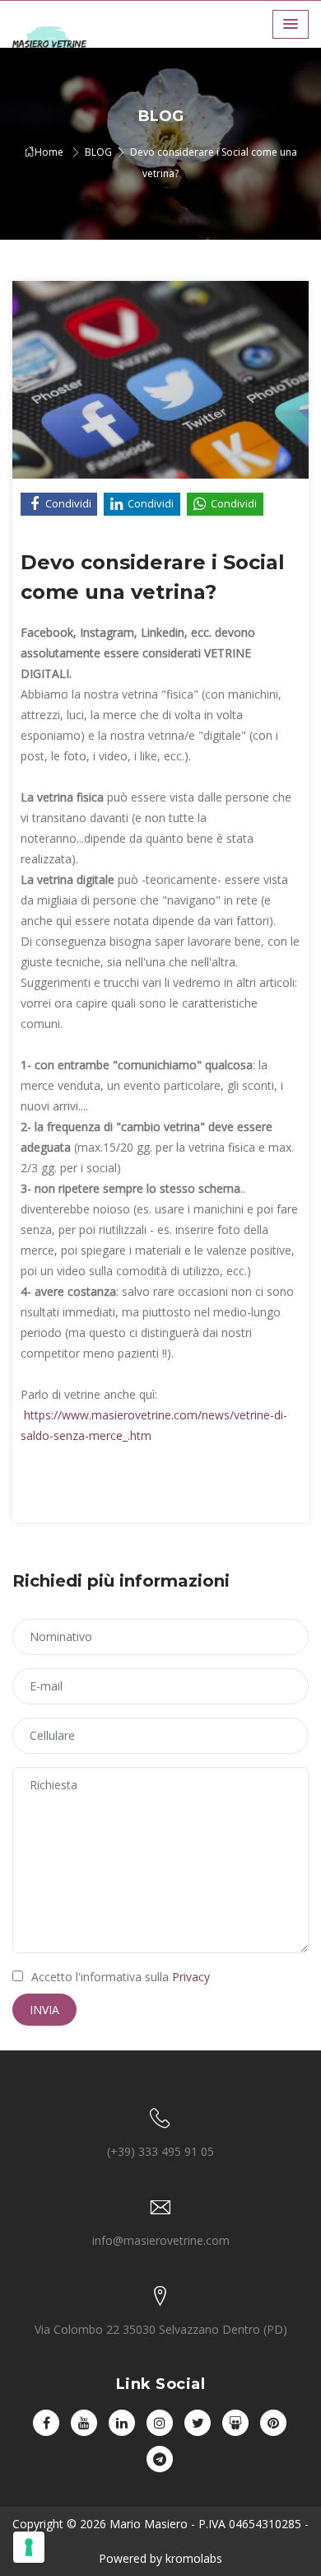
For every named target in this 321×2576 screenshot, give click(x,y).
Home (49, 152)
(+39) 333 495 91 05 (160, 2151)
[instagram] (160, 2423)
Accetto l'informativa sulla (121, 1977)
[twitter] (198, 2423)
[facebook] (46, 2423)
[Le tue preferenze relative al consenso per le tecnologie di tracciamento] (29, 2547)
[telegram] (160, 2459)
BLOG (98, 152)
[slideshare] (235, 2423)
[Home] (62, 43)
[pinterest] (273, 2423)
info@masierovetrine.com (161, 2240)
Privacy (191, 1977)
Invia (44, 2010)
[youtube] (84, 2423)
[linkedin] (122, 2423)
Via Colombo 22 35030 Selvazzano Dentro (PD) (161, 2329)
